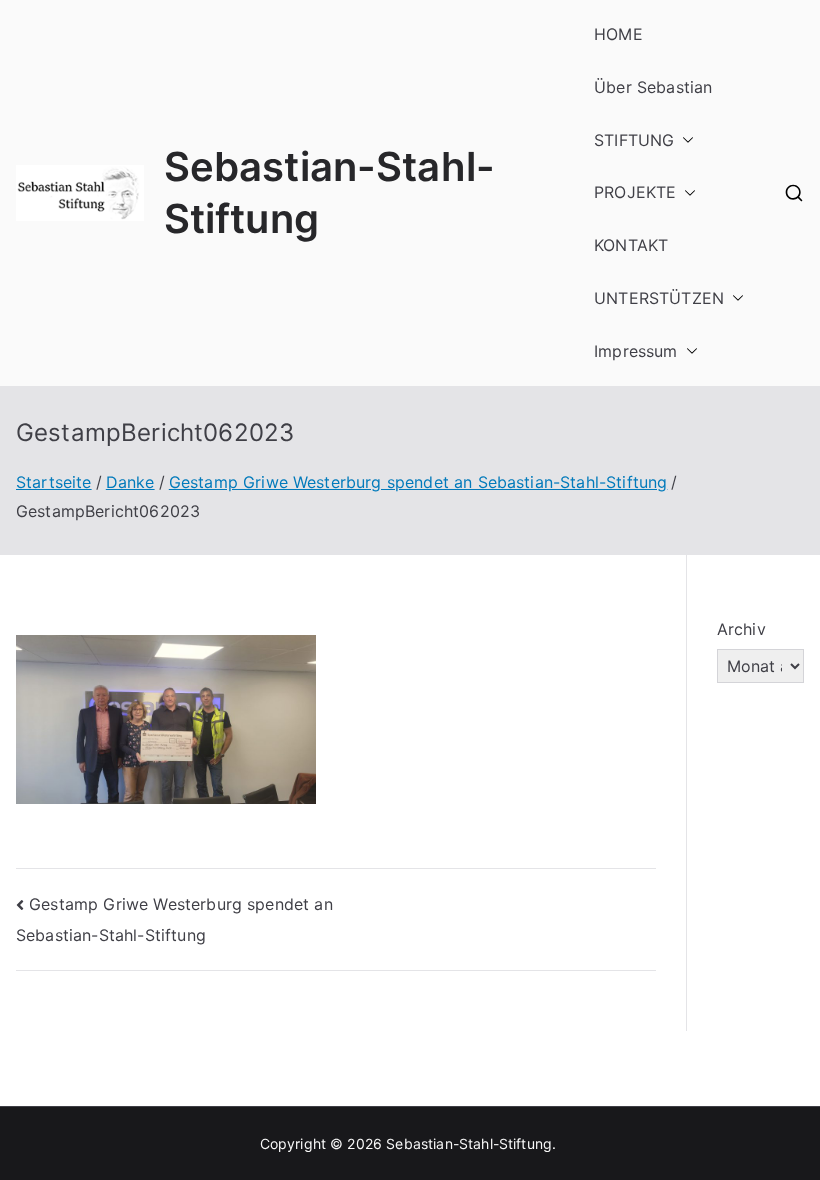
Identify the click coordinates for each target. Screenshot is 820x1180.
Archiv (741, 629)
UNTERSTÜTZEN (659, 298)
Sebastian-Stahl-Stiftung (469, 1143)
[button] (684, 140)
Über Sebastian (653, 87)
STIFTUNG (634, 140)
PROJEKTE (635, 192)
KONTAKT (631, 245)
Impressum (635, 351)
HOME (618, 34)
